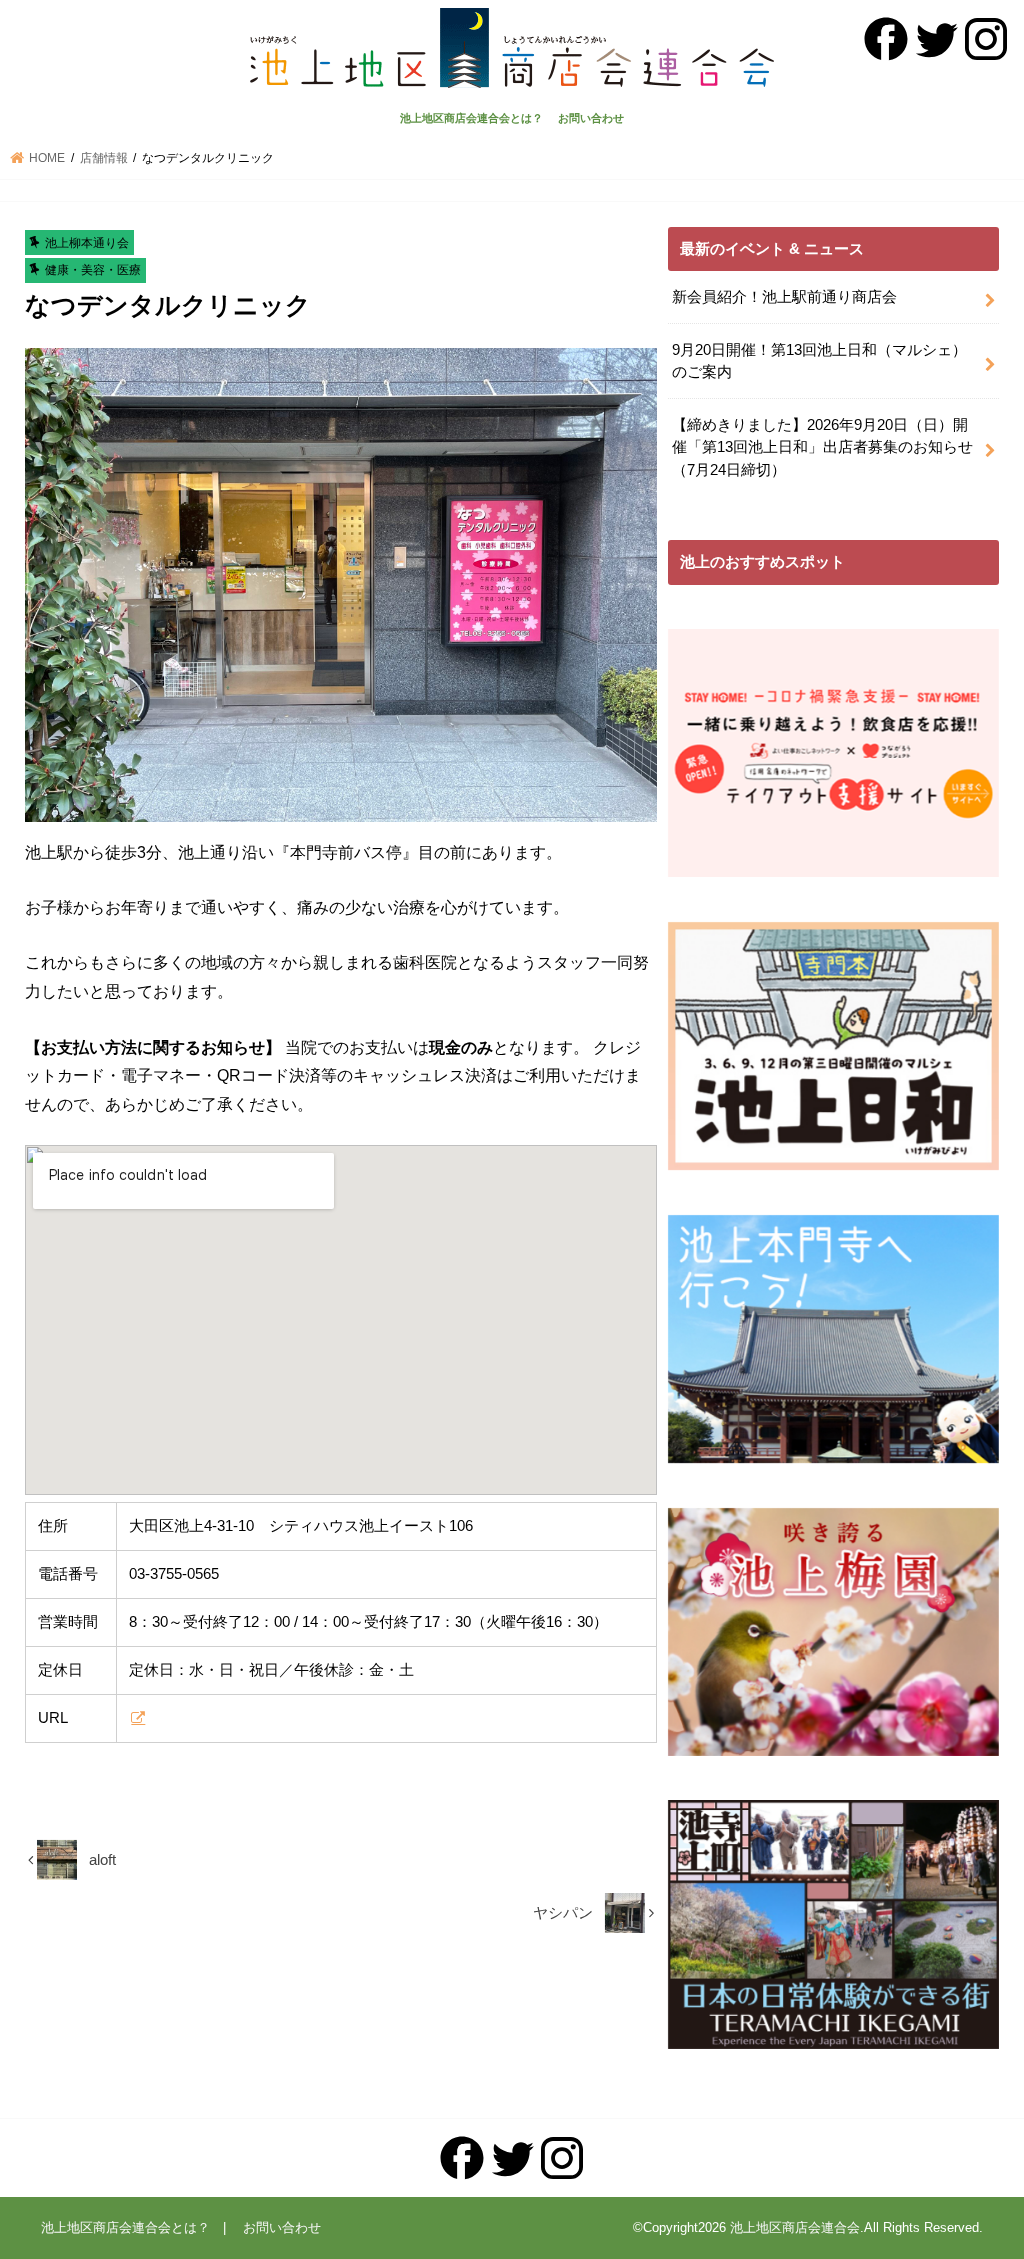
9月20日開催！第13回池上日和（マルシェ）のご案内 (819, 361)
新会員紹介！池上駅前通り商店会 (784, 297)
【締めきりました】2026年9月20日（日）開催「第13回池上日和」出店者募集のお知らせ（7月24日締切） (822, 447)
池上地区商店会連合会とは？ (471, 118)
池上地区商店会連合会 (795, 2227)
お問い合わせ (591, 118)
